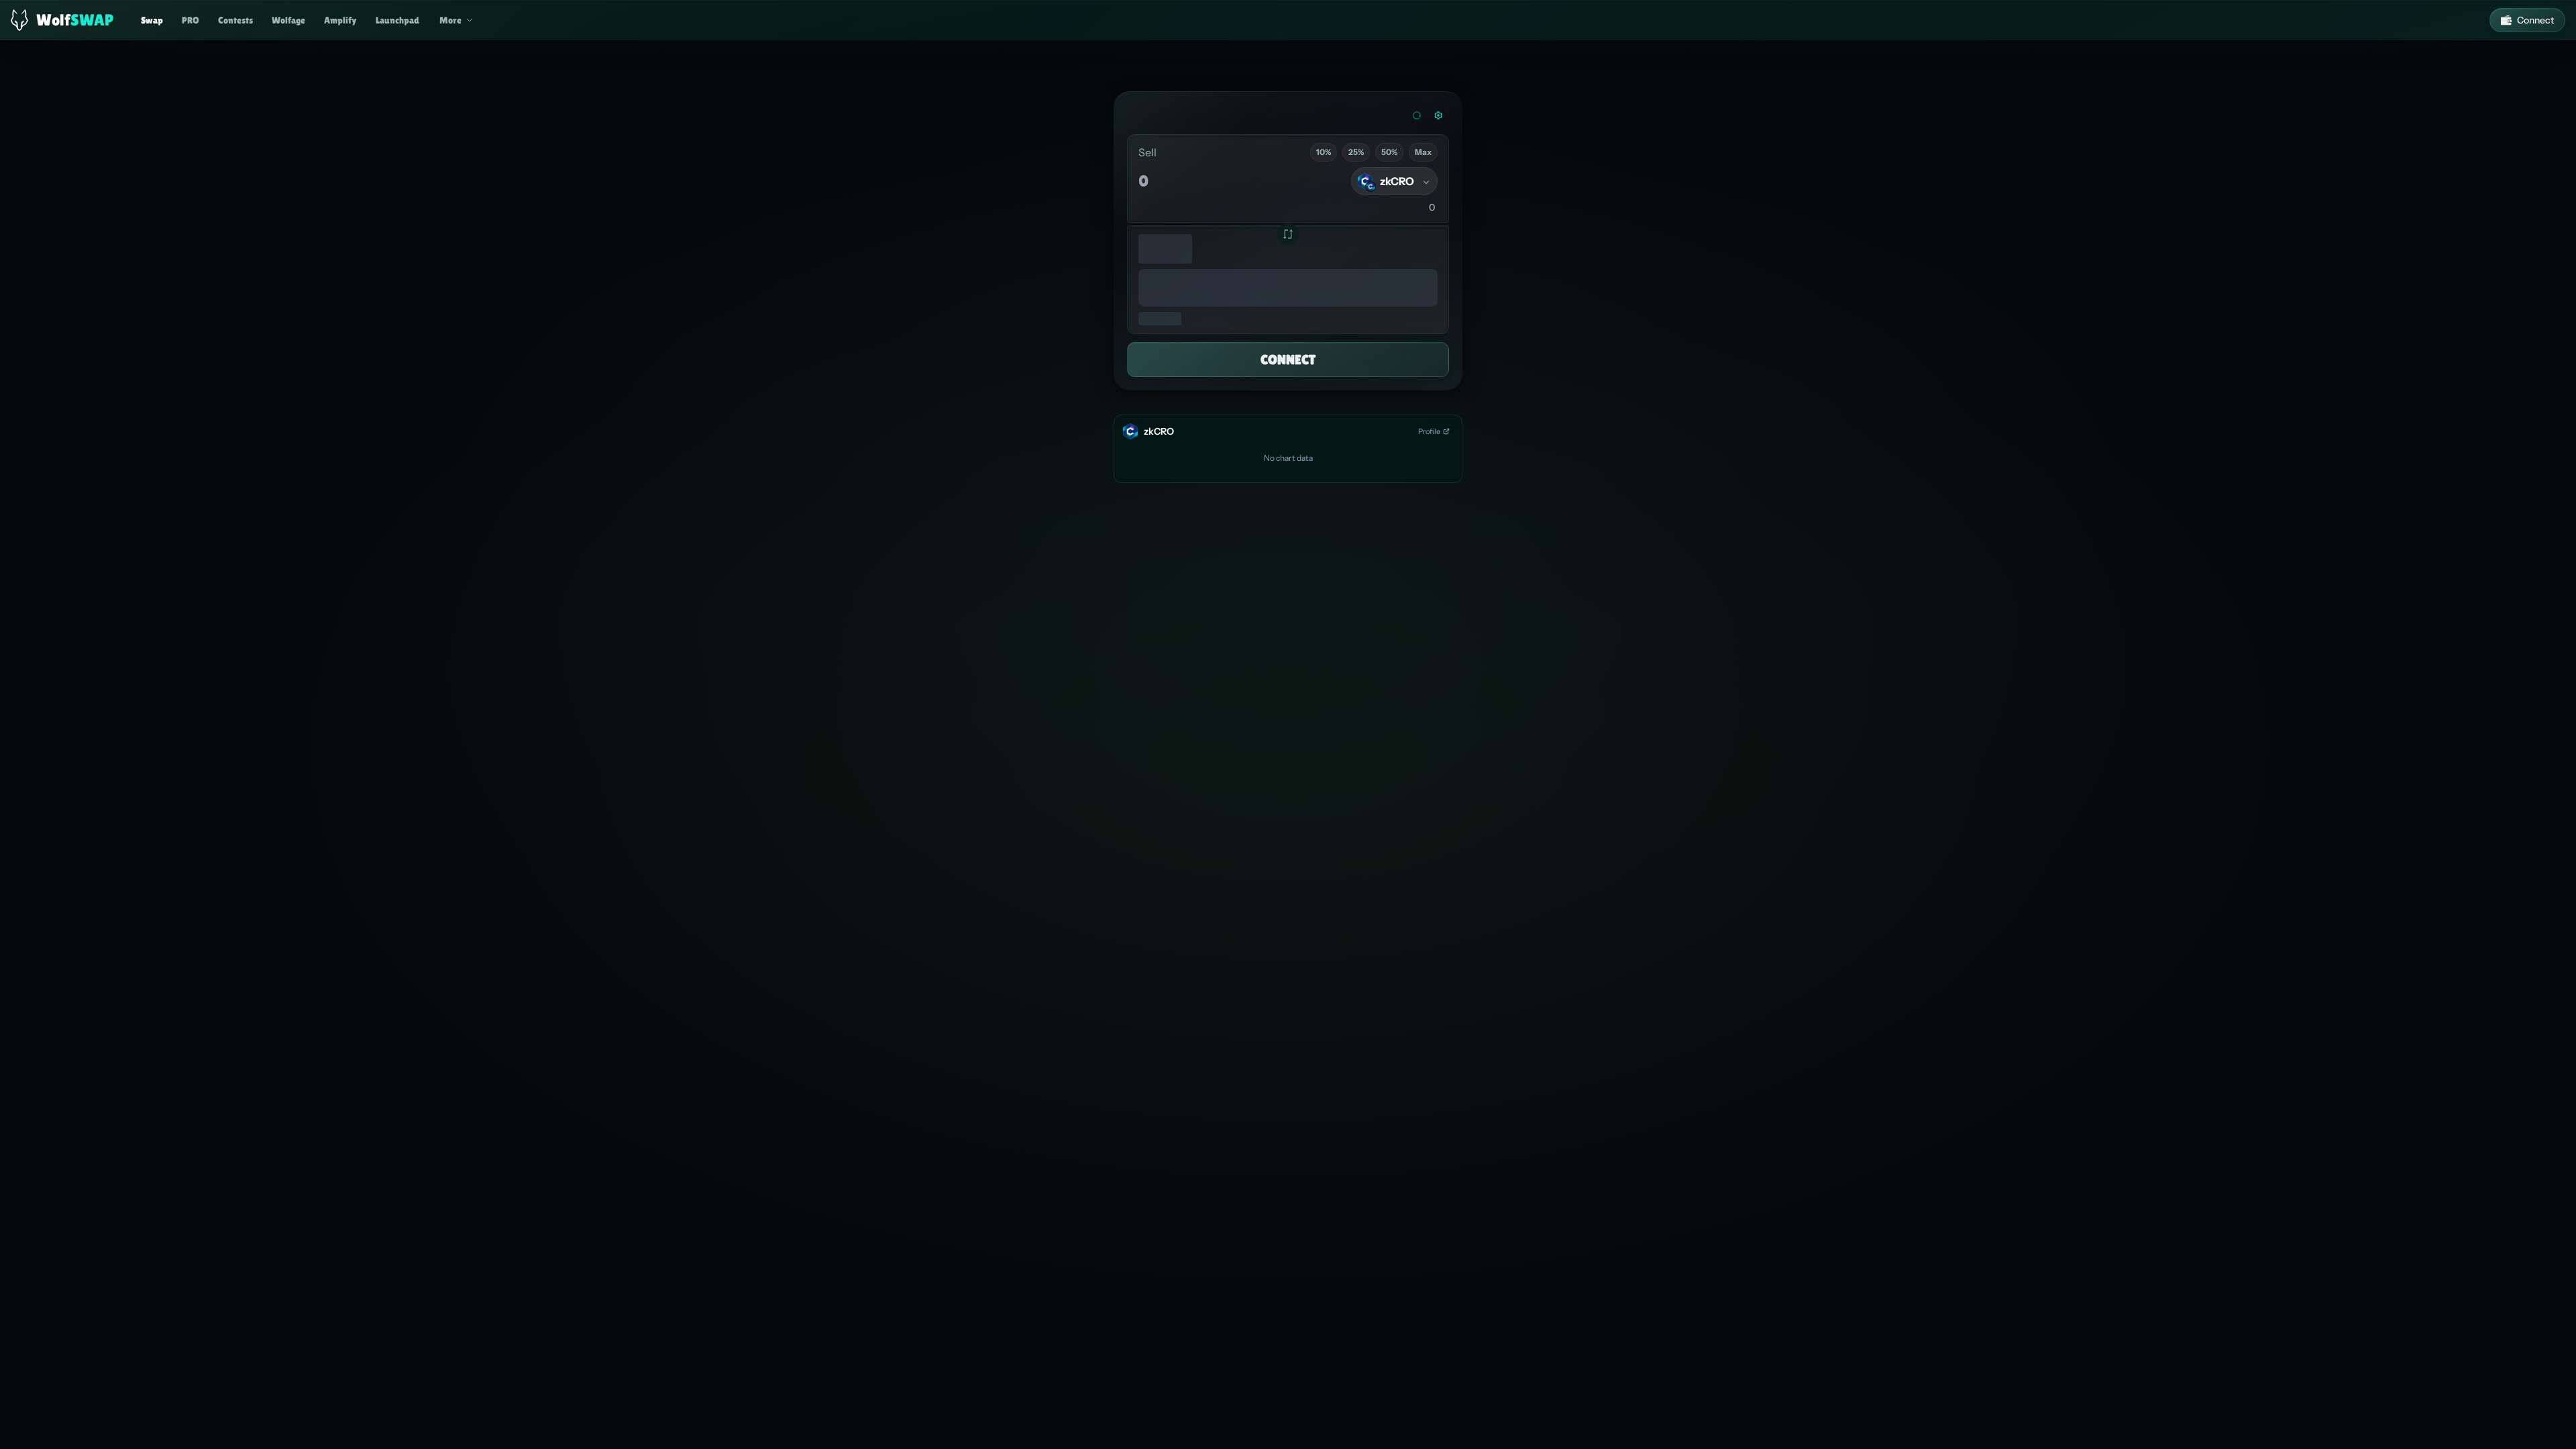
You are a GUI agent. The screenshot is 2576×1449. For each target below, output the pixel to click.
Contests (235, 20)
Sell (1147, 152)
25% (1356, 152)
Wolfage (288, 20)
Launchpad (397, 20)
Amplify (340, 20)
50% (1389, 152)
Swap (152, 20)
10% (1324, 152)
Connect (2535, 20)
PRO (191, 20)
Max (1423, 152)
